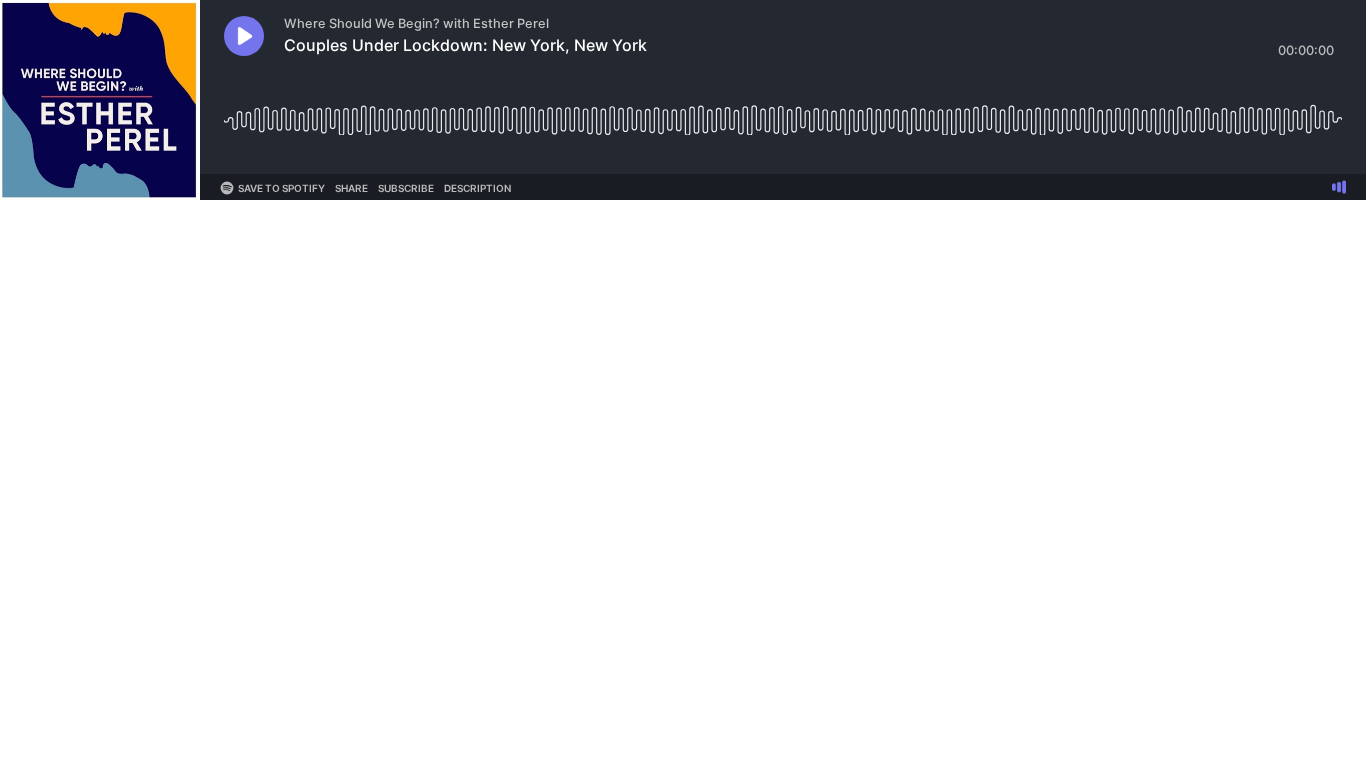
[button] (244, 36)
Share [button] (351, 188)
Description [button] (477, 188)
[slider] (783, 112)
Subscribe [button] (406, 188)
